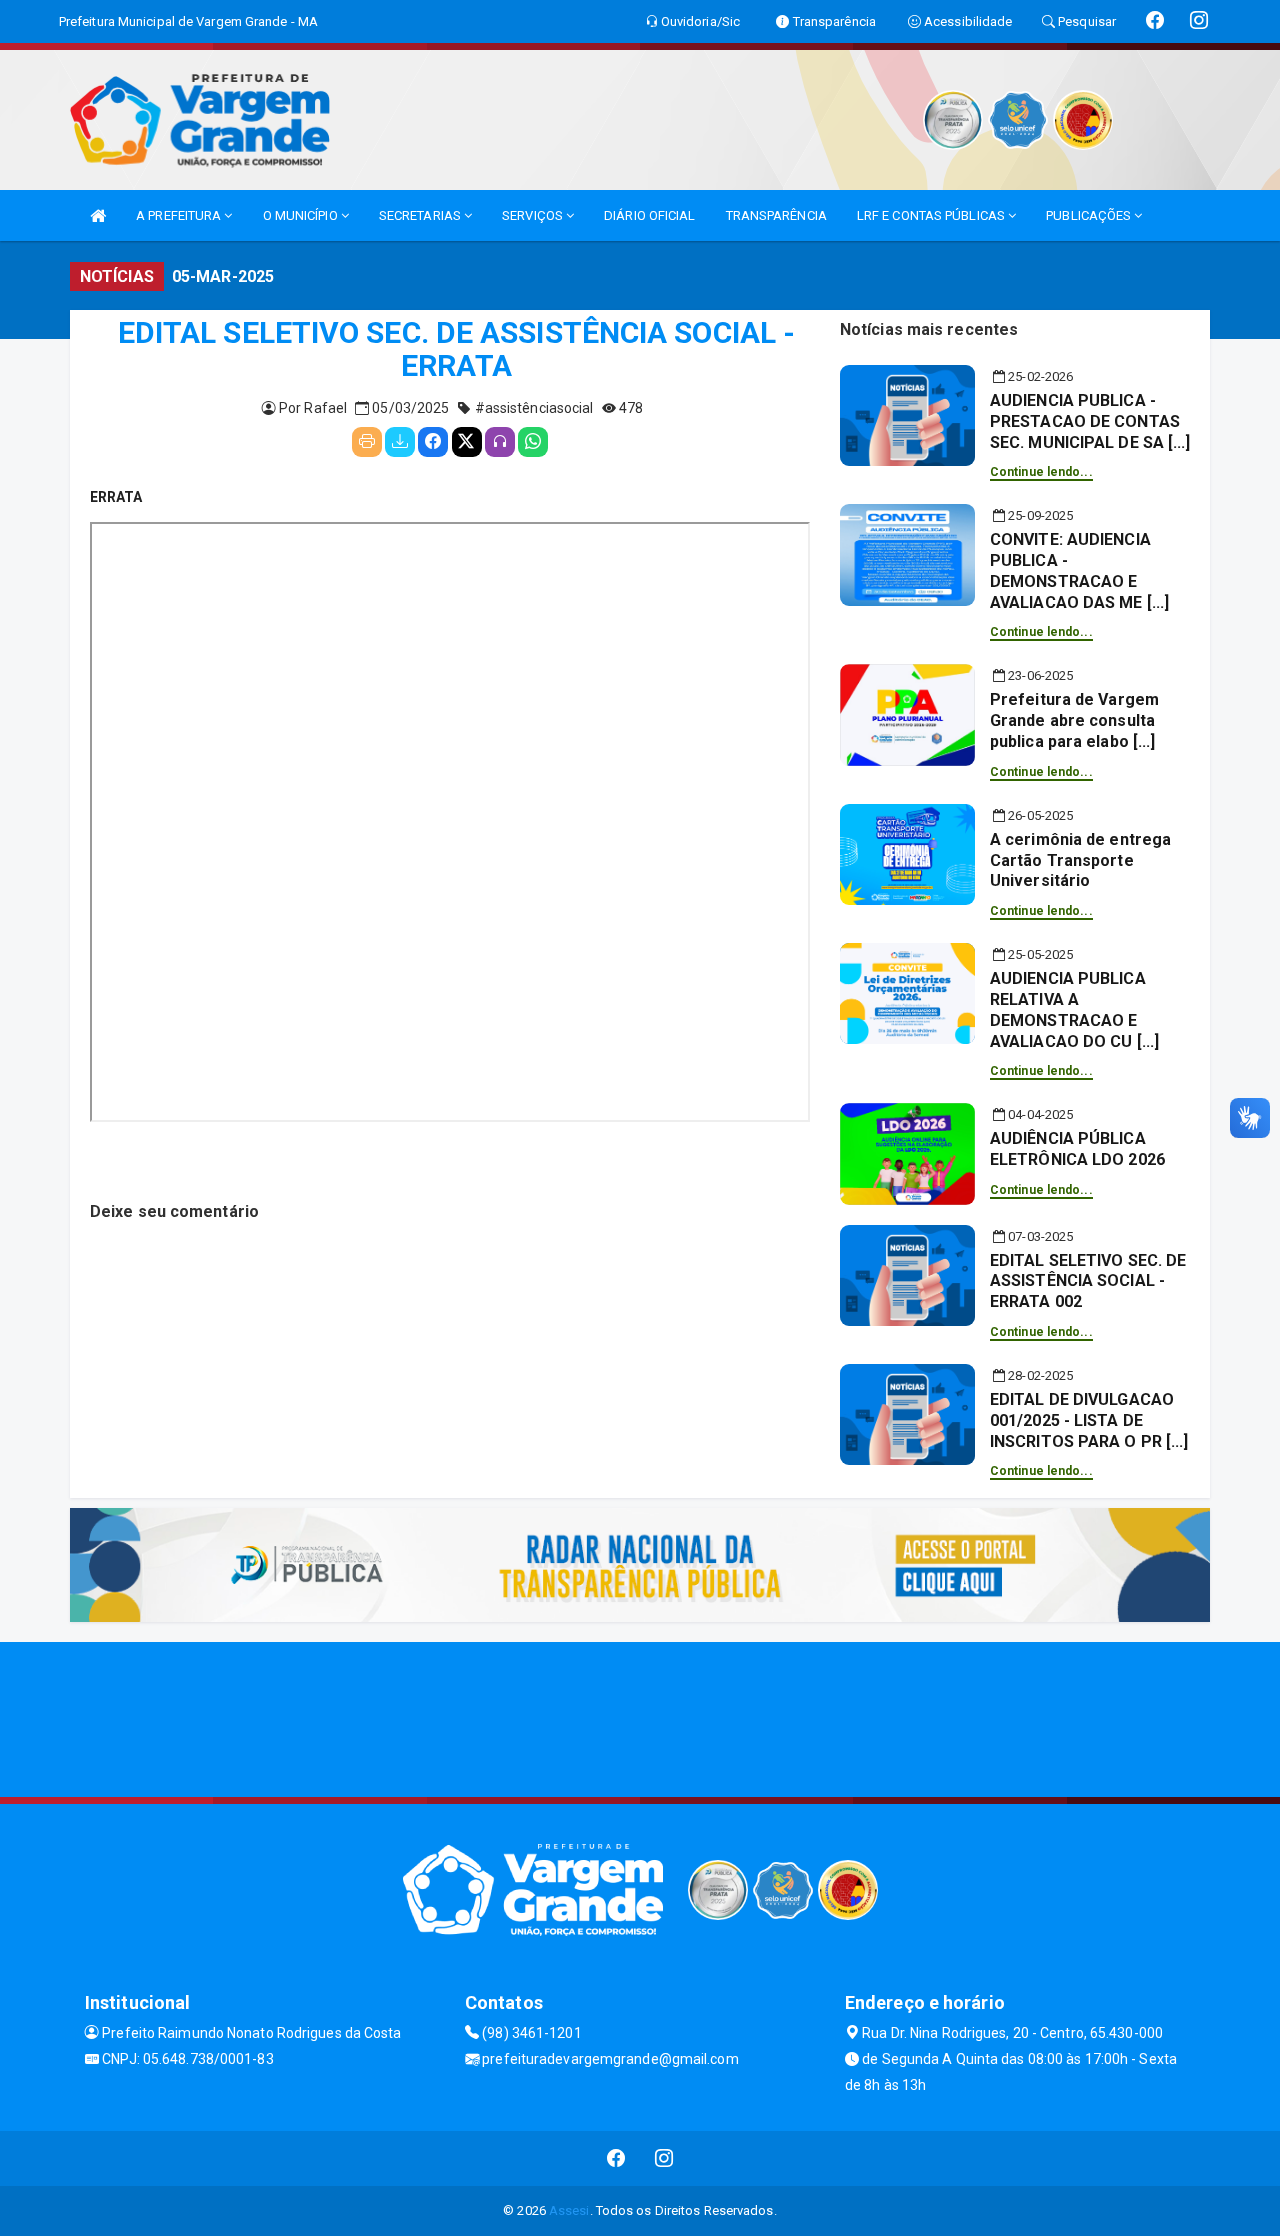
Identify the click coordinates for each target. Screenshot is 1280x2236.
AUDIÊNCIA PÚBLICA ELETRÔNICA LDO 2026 (1077, 1149)
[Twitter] (467, 442)
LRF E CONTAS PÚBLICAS (932, 215)
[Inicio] (98, 215)
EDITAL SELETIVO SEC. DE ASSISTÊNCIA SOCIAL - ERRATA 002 (1088, 1281)
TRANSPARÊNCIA (776, 215)
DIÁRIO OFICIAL (649, 215)
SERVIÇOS (534, 215)
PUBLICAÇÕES (1090, 215)
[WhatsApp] (533, 442)
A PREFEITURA (180, 215)
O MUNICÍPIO (302, 215)
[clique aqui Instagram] (664, 2158)
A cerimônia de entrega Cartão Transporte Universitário (1080, 860)
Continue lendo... (1041, 472)
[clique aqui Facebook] (616, 2158)
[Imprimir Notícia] (367, 442)
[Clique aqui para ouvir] (500, 442)
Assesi (569, 2210)
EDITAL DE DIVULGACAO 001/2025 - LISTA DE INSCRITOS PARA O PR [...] (1089, 1420)
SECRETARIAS (421, 215)
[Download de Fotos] (400, 442)
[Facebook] (433, 442)
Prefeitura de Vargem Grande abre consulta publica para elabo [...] (1074, 720)
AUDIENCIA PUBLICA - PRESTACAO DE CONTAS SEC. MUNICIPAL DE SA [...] (1090, 421)
